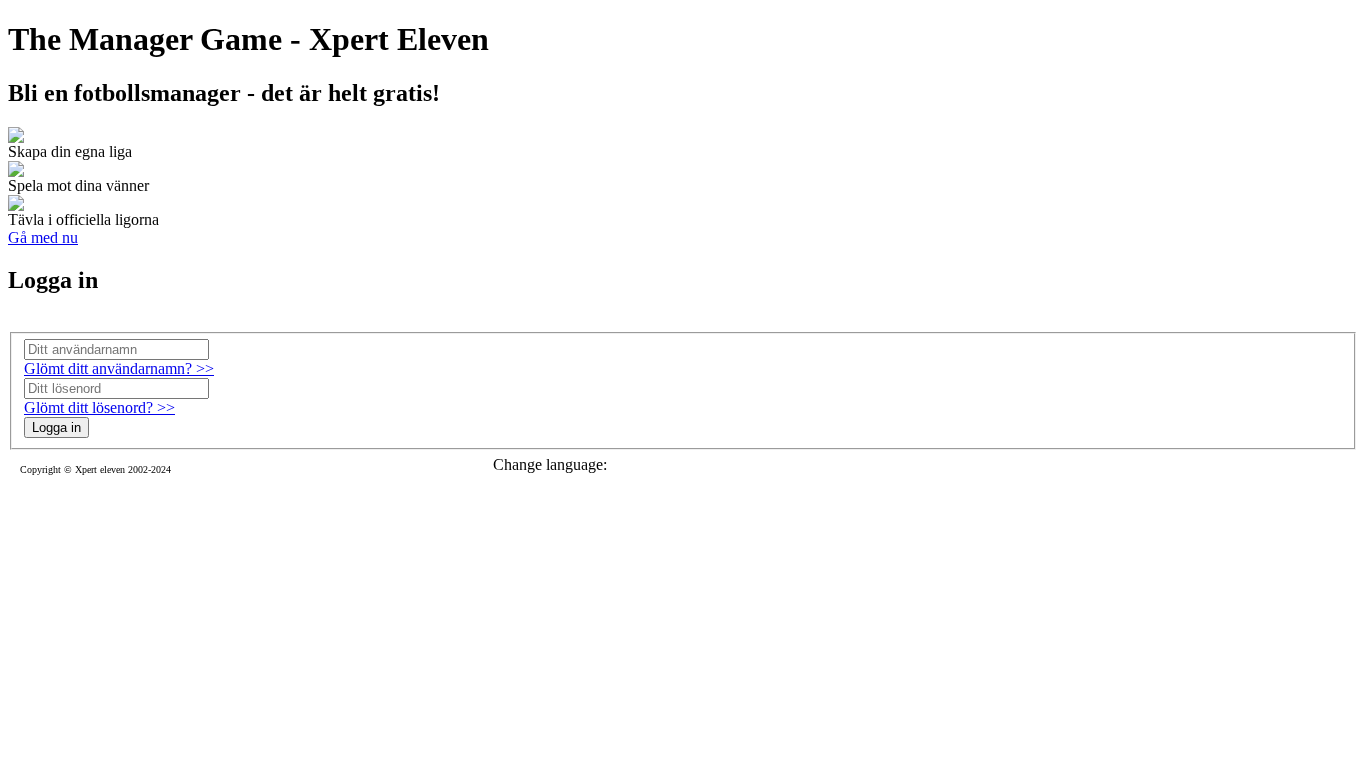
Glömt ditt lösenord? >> (99, 407)
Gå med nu (43, 237)
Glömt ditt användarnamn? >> (119, 368)
